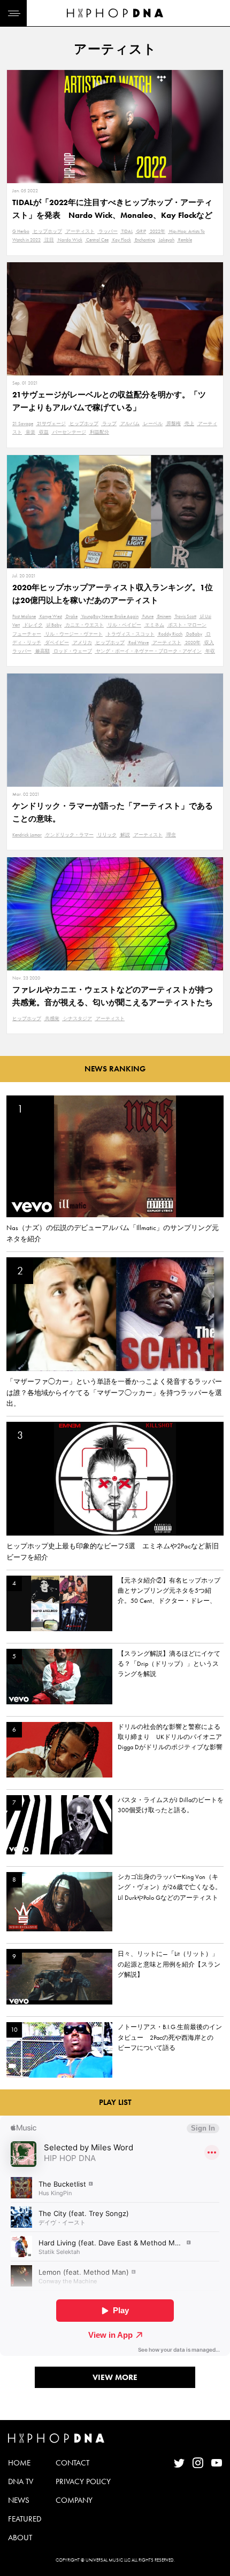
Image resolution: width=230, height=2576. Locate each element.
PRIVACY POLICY (83, 2481)
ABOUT (20, 2538)
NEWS (19, 2500)
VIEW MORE (115, 2377)
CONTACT (72, 2463)
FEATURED (25, 2519)
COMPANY (74, 2500)
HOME (19, 2463)
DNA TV (21, 2481)
